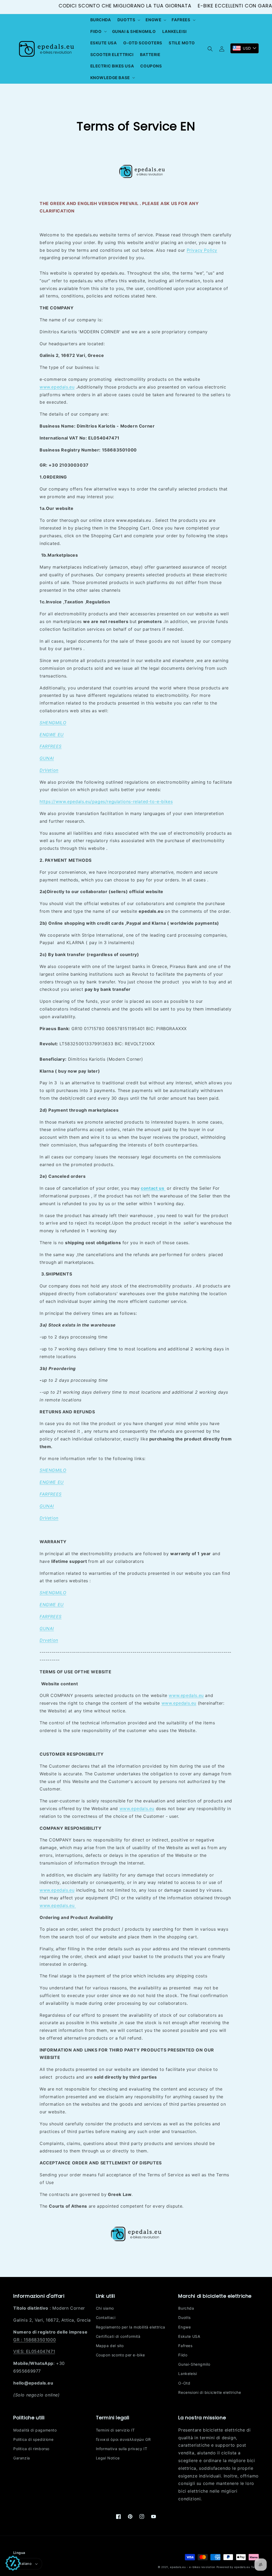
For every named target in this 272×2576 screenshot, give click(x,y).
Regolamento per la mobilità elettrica (131, 2327)
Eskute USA (189, 2336)
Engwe (184, 2327)
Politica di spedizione (33, 2439)
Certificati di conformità (118, 2336)
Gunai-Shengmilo (194, 2364)
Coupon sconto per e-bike (120, 2355)
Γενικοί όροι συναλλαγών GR (123, 2439)
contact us (153, 1188)
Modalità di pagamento (35, 2430)
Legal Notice (108, 2458)
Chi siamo (105, 2308)
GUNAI (47, 758)
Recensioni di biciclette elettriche (210, 2392)
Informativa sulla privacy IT (122, 2449)
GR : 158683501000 (35, 2340)
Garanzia (22, 2458)
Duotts (184, 2317)
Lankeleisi (188, 2374)
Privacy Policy (202, 250)
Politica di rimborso (31, 2449)
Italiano (25, 2564)
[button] (128, 20)
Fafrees (185, 2346)
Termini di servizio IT (115, 2430)
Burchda (186, 2308)
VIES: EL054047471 (34, 2351)
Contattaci (106, 2317)
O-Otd (184, 2383)
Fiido (183, 2355)
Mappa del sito (110, 2346)
